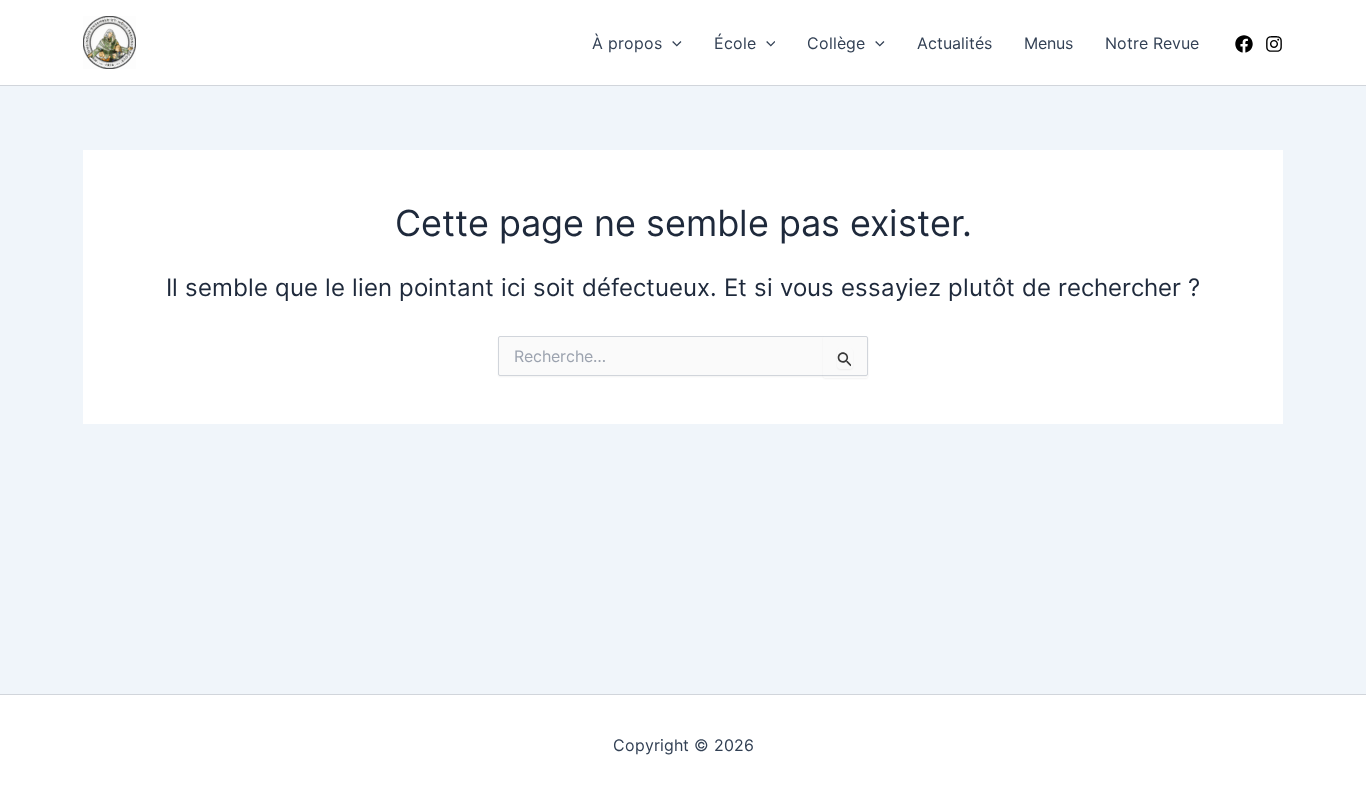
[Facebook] (1244, 44)
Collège (836, 43)
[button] (672, 43)
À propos (627, 43)
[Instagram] (1274, 44)
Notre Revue (1152, 43)
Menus (1048, 43)
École (735, 43)
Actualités (954, 43)
